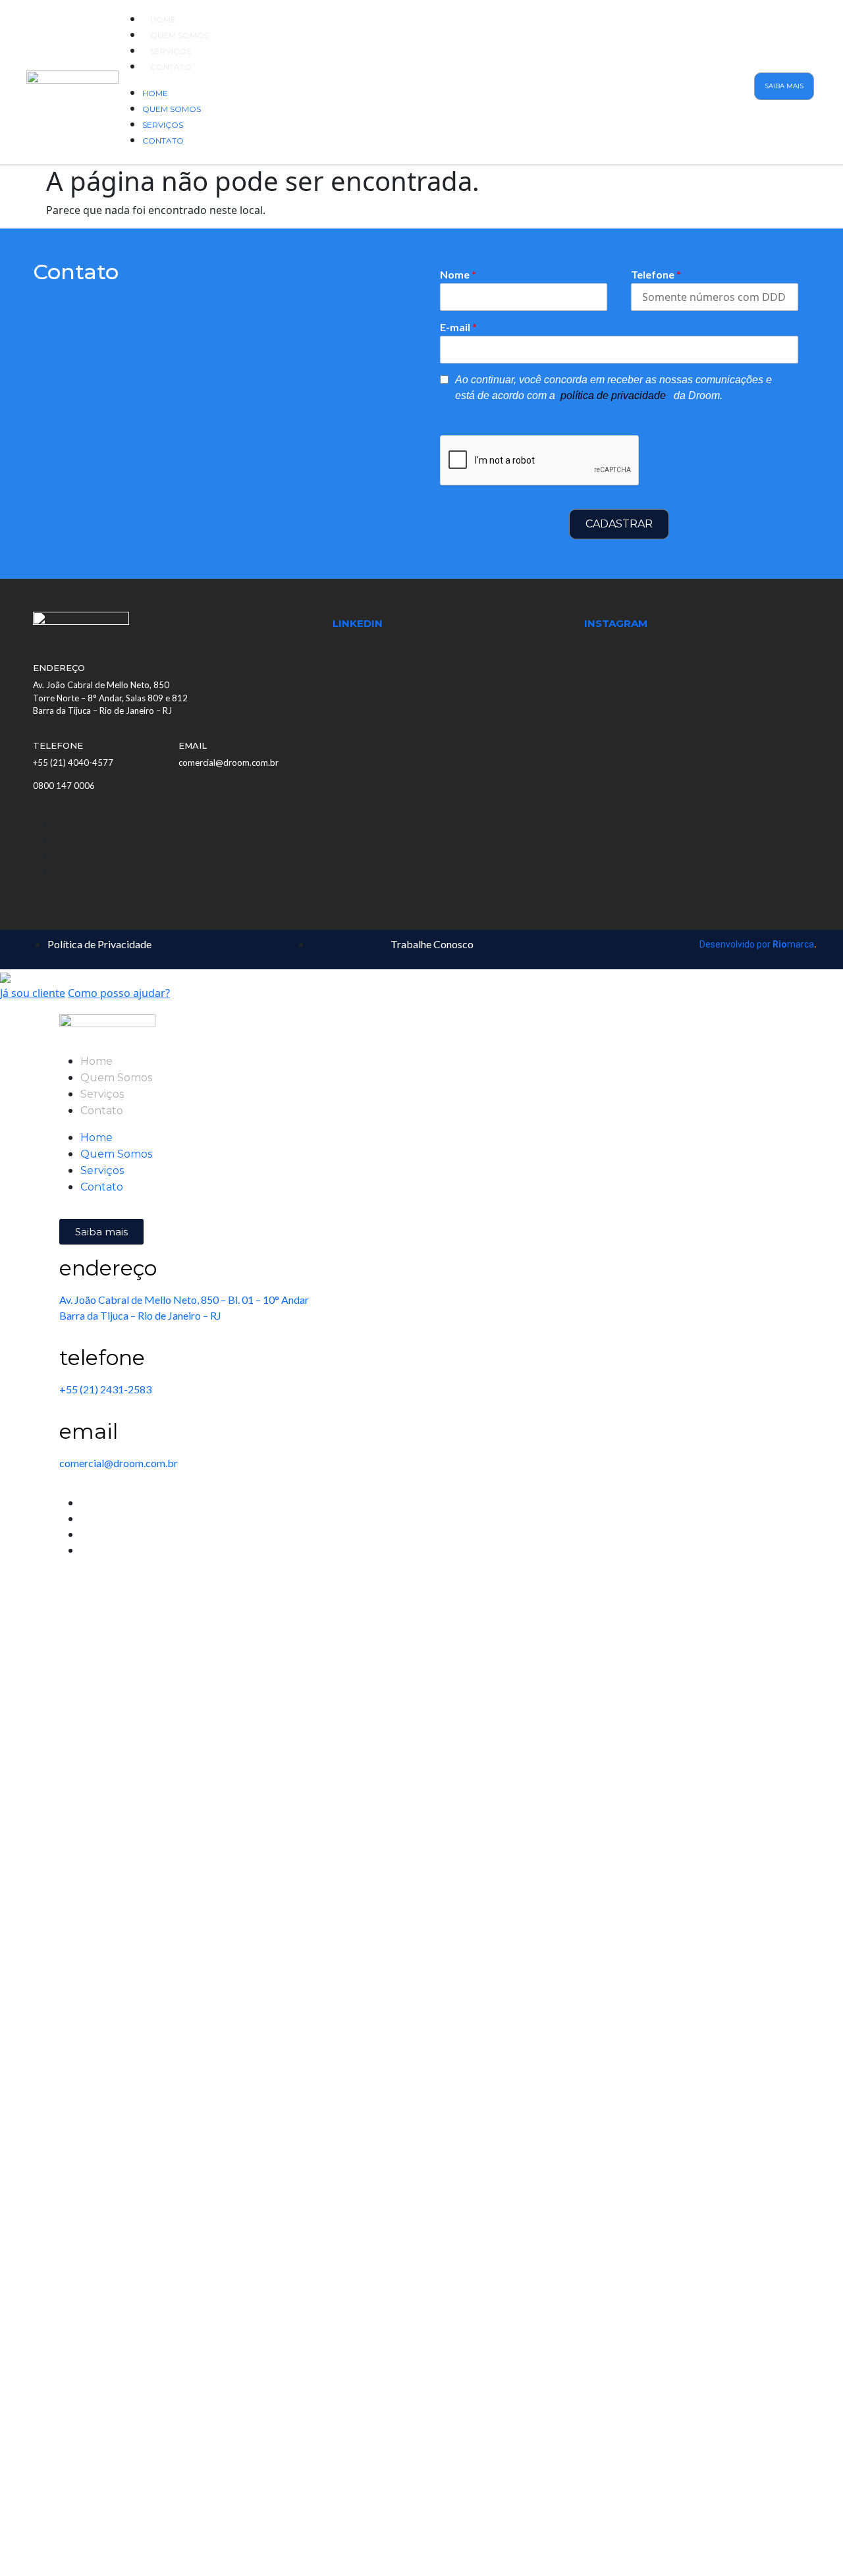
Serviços (171, 51)
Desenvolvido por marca (758, 944)
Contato (171, 67)
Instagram (616, 623)
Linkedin (358, 623)
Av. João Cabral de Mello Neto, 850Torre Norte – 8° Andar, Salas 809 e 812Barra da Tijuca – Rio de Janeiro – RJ (110, 698)
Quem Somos (179, 35)
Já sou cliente (33, 993)
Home (163, 19)
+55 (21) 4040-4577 (73, 763)
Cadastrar (619, 524)
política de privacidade (614, 395)
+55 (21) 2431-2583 (105, 1389)
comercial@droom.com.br (229, 763)
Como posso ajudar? (119, 993)
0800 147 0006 (64, 786)
